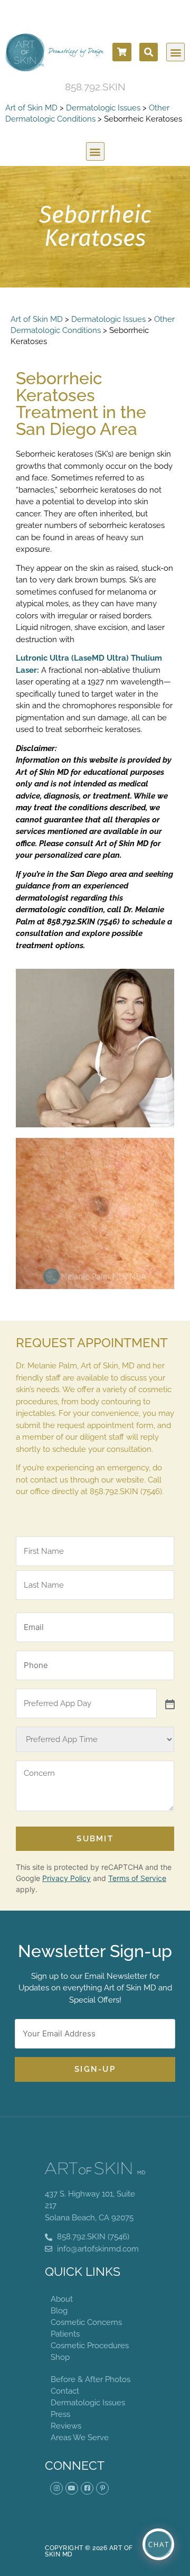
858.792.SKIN (95, 87)
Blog (59, 2311)
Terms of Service (137, 1878)
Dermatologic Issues (103, 108)
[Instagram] (56, 2488)
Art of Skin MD (31, 108)
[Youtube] (72, 2488)
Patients (65, 2334)
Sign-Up (95, 2069)
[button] (149, 52)
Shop (60, 2357)
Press (60, 2414)
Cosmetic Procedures (90, 2346)
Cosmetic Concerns (86, 2322)
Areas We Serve (80, 2438)
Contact (65, 2391)
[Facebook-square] (87, 2488)
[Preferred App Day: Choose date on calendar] (169, 1703)
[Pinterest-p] (102, 2488)
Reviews (66, 2426)
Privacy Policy (66, 1878)
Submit (95, 1839)
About (62, 2299)
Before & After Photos (91, 2379)
